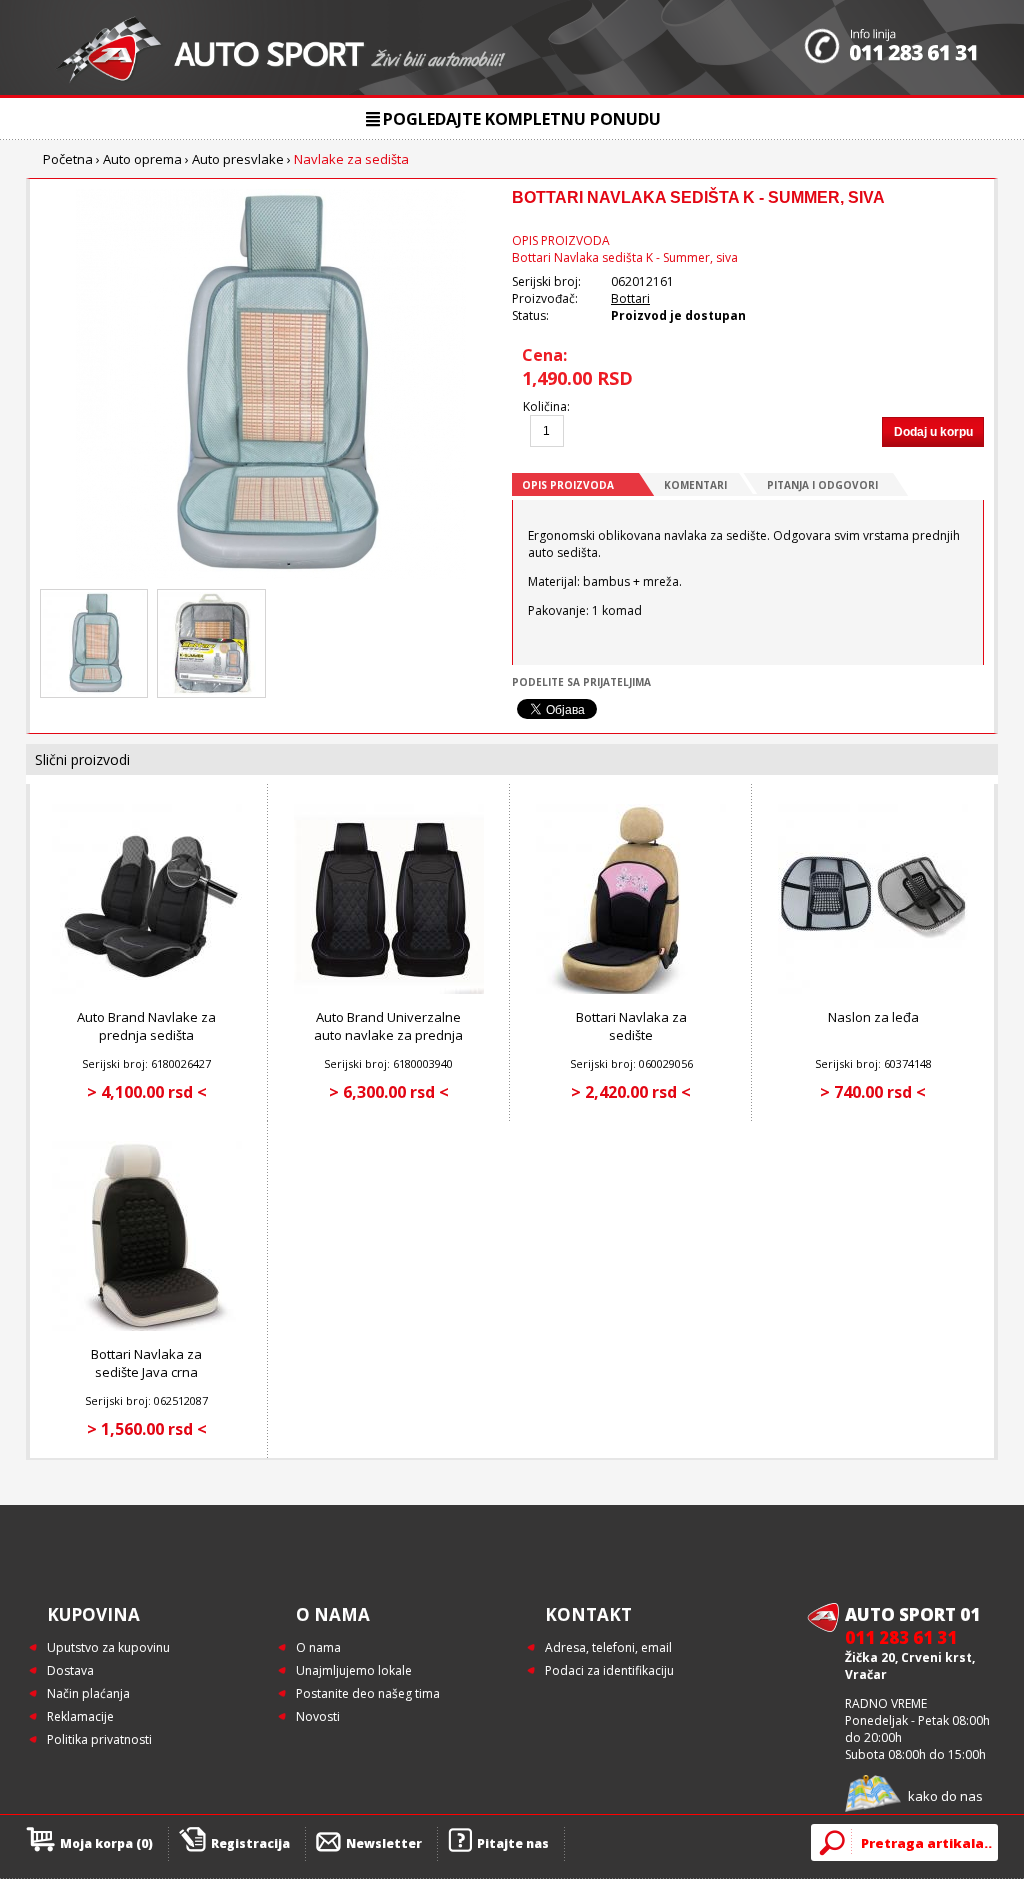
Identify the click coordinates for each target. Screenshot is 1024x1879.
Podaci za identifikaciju (609, 1670)
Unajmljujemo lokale (354, 1670)
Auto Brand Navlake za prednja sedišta (146, 1026)
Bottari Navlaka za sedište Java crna (146, 1363)
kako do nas (945, 1796)
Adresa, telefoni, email (608, 1647)
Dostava (70, 1670)
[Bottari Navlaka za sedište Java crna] (147, 1326)
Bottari (630, 298)
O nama (318, 1647)
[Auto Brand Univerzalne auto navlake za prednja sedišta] (389, 989)
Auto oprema (142, 159)
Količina (545, 406)
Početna (68, 159)
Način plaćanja (88, 1693)
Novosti (318, 1716)
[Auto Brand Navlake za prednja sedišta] (147, 989)
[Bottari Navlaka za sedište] (631, 989)
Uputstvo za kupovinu (108, 1647)
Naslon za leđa (873, 1017)
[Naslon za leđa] (873, 989)
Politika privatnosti (99, 1739)
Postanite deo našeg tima (368, 1693)
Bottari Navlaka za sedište (631, 1026)
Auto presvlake (238, 159)
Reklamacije (80, 1716)
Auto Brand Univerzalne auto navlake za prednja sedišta (388, 1035)
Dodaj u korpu (933, 432)
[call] (891, 48)
